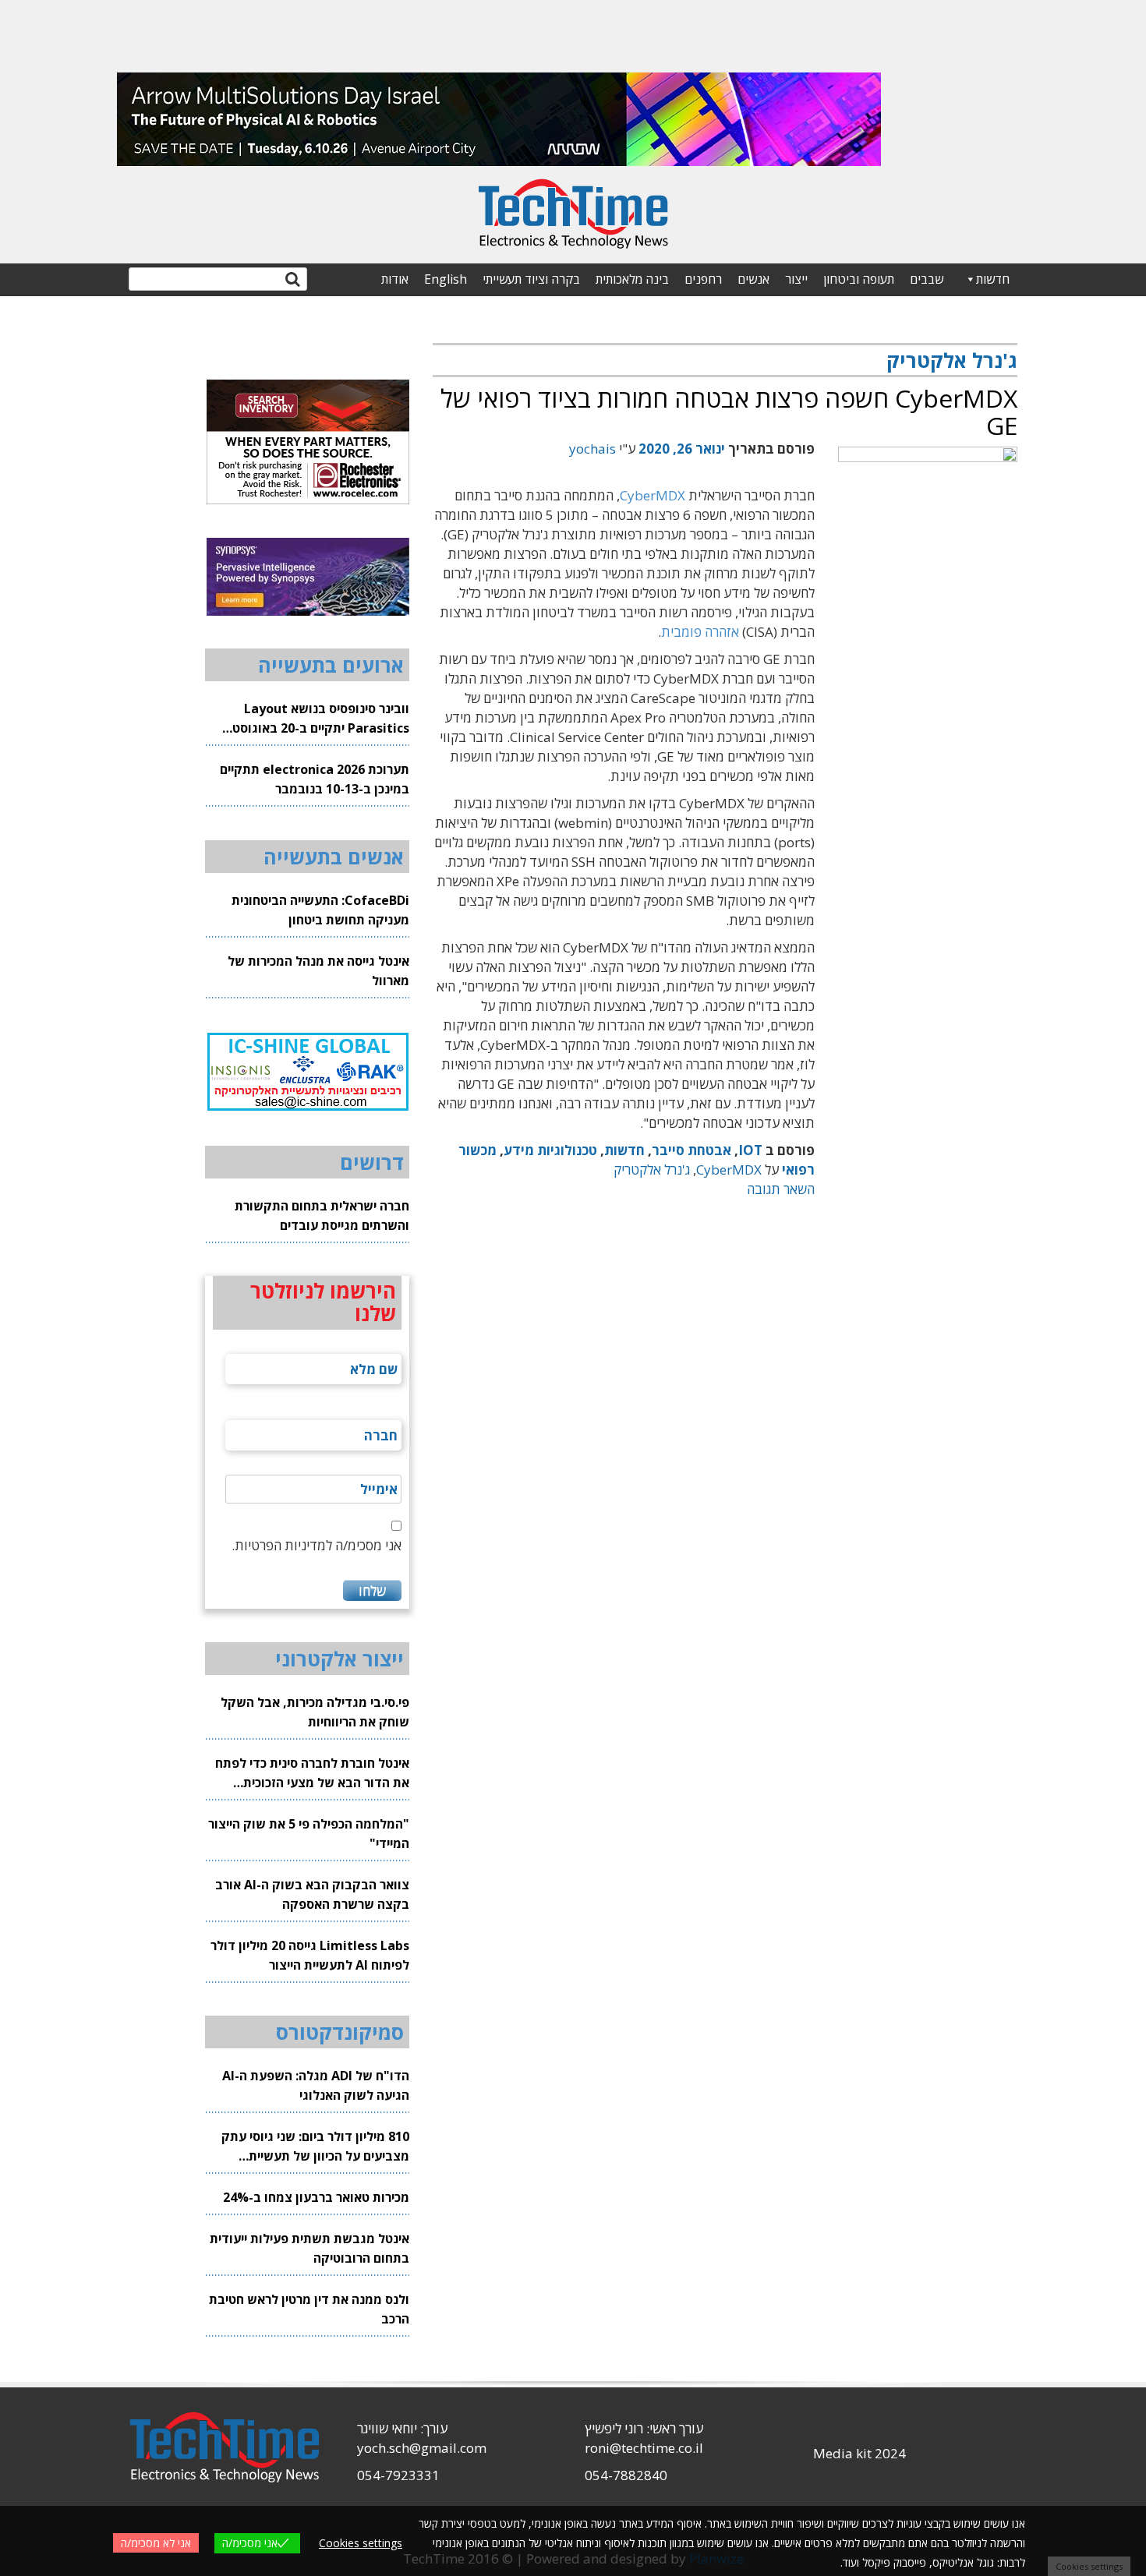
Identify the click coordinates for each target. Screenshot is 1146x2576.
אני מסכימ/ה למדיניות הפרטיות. (317, 1545)
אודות (395, 279)
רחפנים (703, 279)
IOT (750, 1150)
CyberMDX (653, 495)
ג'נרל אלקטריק (652, 1170)
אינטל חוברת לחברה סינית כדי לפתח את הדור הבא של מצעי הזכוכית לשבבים (312, 1774)
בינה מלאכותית (632, 279)
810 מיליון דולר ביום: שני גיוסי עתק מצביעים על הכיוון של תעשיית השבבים (315, 2147)
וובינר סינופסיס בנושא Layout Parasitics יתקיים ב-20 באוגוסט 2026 (321, 719)
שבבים (927, 279)
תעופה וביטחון (859, 279)
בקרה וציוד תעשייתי (531, 279)
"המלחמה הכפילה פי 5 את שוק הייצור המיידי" (309, 1834)
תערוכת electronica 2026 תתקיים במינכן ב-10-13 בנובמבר (315, 779)
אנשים (753, 279)
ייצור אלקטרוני (340, 1659)
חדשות (993, 279)
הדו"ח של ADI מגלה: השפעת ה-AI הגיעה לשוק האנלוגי (316, 2085)
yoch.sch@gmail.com (422, 2448)
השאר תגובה (781, 1189)
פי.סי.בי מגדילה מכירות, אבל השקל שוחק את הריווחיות (315, 1712)
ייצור (796, 279)
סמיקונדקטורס (340, 2032)
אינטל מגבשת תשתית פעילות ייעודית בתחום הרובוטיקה (309, 2248)
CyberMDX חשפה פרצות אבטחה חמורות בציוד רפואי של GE (729, 412)
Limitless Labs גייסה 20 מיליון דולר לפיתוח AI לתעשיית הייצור (310, 1955)
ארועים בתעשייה (331, 665)
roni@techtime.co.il (644, 2448)
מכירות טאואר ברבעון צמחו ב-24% (316, 2197)
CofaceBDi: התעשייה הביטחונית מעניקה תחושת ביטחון (320, 910)
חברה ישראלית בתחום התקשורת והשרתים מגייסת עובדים (322, 1216)
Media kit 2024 (859, 2453)
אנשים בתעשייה (334, 857)
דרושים (372, 1162)
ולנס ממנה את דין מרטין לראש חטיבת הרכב (309, 2309)
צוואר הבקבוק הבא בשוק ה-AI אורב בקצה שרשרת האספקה (312, 1894)
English (446, 279)
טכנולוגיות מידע (550, 1150)
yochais (592, 449)
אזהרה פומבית (700, 632)
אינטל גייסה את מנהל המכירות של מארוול (318, 971)
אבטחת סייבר (691, 1150)
